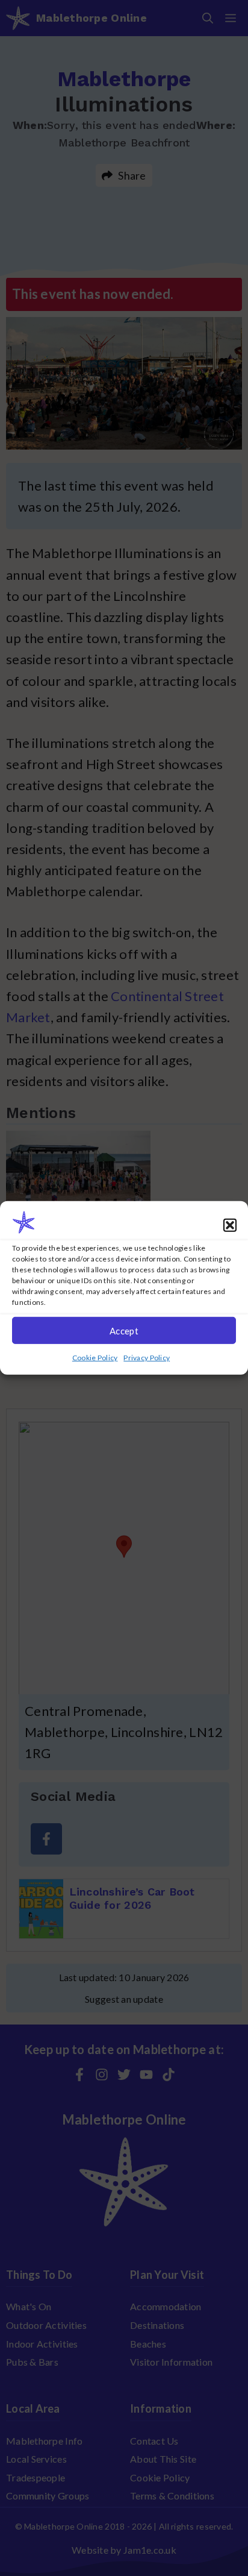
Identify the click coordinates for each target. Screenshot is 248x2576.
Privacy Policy (147, 1358)
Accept (124, 1331)
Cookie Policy (95, 1358)
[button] (230, 1225)
